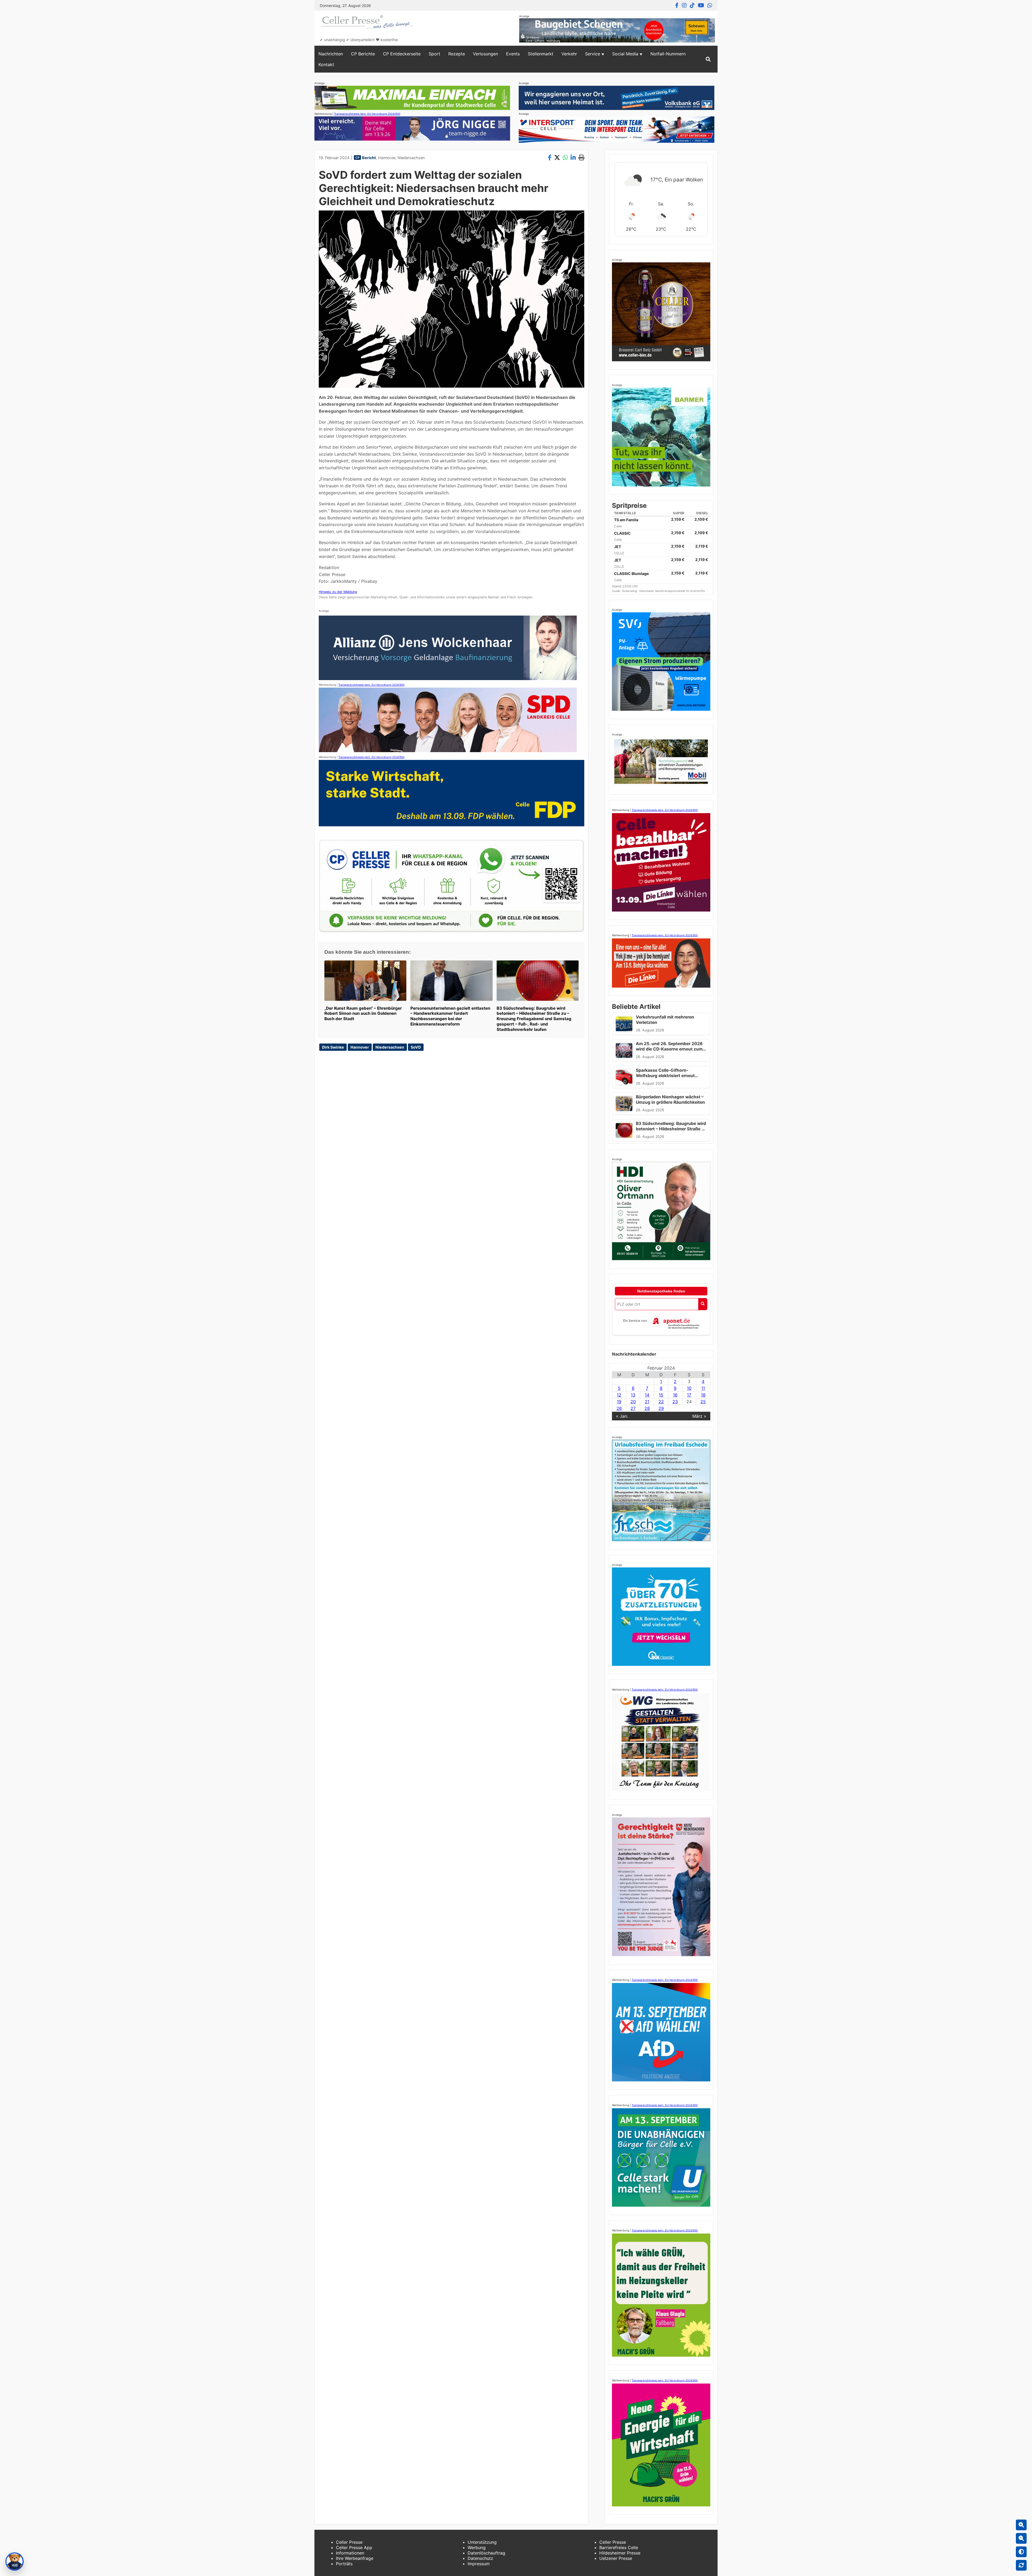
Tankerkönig (630, 591)
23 (675, 1402)
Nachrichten (331, 54)
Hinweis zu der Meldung (338, 592)
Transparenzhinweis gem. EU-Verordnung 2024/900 (367, 114)
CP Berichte (363, 54)
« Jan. (622, 1416)
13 (633, 1395)
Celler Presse (349, 2542)
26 (619, 1408)
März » (699, 1416)
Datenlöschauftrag (486, 2553)
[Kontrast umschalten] (1021, 2552)
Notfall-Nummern (668, 54)
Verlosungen (485, 54)
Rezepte (457, 54)
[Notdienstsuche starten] (703, 1304)
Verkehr (569, 54)
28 (647, 1408)
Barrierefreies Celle (619, 2548)
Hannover (387, 158)
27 (633, 1408)
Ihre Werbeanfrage (355, 2558)
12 (619, 1395)
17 (689, 1395)
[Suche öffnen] (708, 59)
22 (661, 1402)
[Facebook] (677, 5)
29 (661, 1408)
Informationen (350, 2553)
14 (647, 1395)
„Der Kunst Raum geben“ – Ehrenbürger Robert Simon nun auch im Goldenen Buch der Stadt (363, 1014)
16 (675, 1395)
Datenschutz (480, 2558)
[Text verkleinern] (1021, 2538)
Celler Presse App (354, 2548)
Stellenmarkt (541, 54)
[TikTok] (692, 5)
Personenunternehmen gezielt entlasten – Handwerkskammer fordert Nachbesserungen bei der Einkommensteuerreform (450, 1016)
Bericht (369, 158)
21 (647, 1402)
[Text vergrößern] (1021, 2525)
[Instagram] (684, 5)
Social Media (625, 54)
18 (703, 1395)
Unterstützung (482, 2542)
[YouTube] (701, 5)
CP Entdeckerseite (402, 54)
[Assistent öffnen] (15, 2561)
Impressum (479, 2564)
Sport (434, 54)
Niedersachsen (411, 158)
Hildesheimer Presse (620, 2553)
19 (619, 1402)
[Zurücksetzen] (1021, 2565)
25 (703, 1402)
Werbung (477, 2548)
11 (703, 1388)
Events (513, 54)
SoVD (416, 1047)
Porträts (344, 2564)
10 (689, 1388)
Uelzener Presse (616, 2558)
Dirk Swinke (333, 1047)
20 (633, 1402)
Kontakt (326, 65)
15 (661, 1395)
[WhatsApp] (710, 5)
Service (593, 54)
